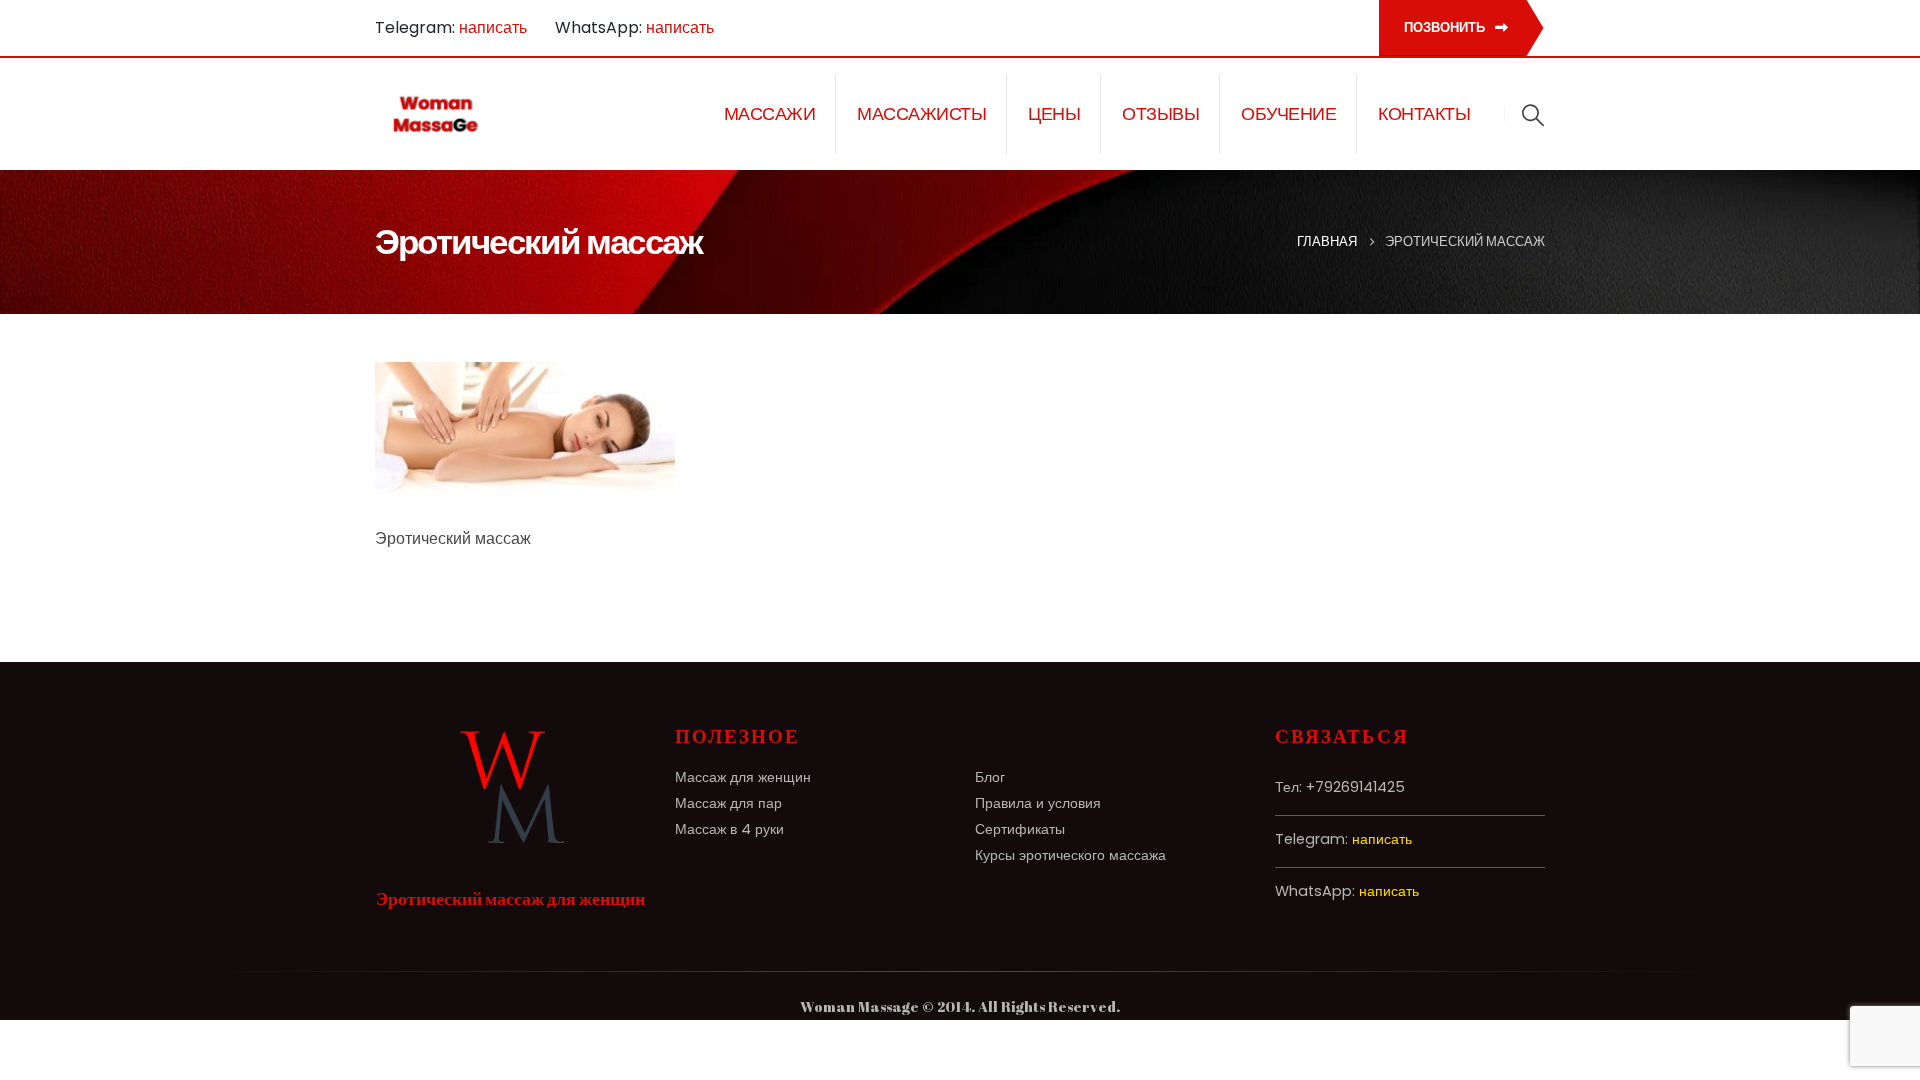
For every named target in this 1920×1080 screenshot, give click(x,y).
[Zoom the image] (510, 737)
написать (493, 27)
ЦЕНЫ (1054, 114)
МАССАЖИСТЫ (921, 114)
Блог (990, 777)
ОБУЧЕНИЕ (1288, 114)
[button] (1532, 115)
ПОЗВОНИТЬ (1446, 27)
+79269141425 (1355, 787)
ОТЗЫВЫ (1160, 114)
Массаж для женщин (743, 777)
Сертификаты (1020, 829)
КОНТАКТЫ (1424, 114)
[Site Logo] (436, 114)
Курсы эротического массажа (1070, 855)
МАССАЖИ (770, 114)
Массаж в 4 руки (729, 829)
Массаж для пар (728, 803)
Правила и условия (1038, 803)
